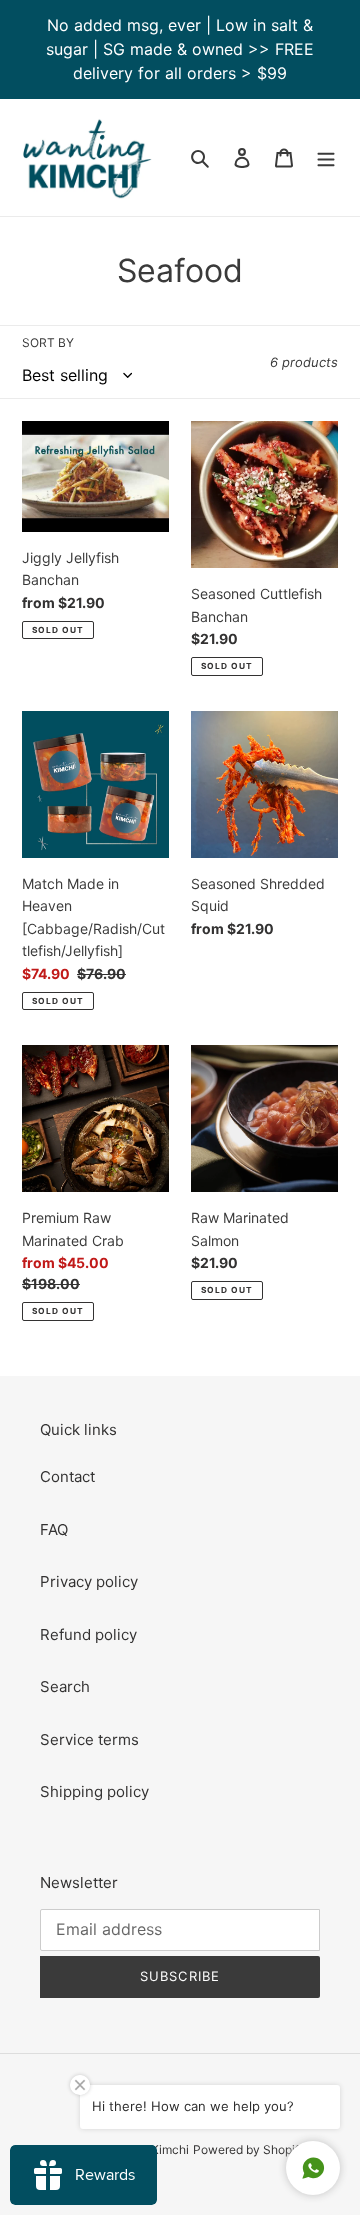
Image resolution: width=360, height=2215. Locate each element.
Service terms (89, 1739)
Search (65, 1686)
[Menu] (326, 157)
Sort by (48, 342)
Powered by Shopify (249, 2149)
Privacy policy (89, 1581)
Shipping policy (94, 1791)
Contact (67, 1476)
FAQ (54, 1529)
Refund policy (88, 1634)
